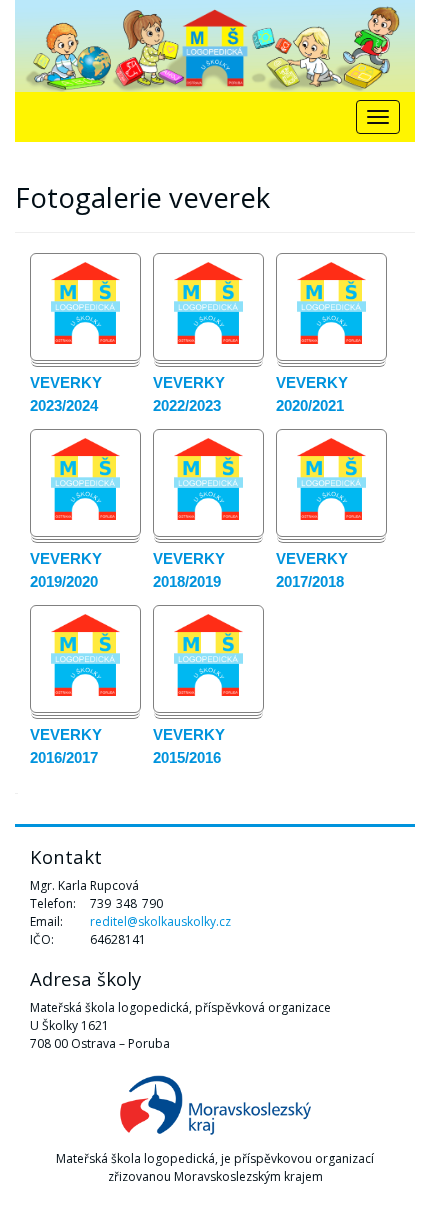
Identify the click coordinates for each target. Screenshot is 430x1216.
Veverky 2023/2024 (66, 394)
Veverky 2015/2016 (189, 746)
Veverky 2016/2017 (66, 746)
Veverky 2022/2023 (189, 394)
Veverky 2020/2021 (312, 394)
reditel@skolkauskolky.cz (160, 921)
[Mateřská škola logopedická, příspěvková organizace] (215, 46)
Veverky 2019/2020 (66, 570)
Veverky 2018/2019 (189, 570)
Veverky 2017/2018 (312, 570)
